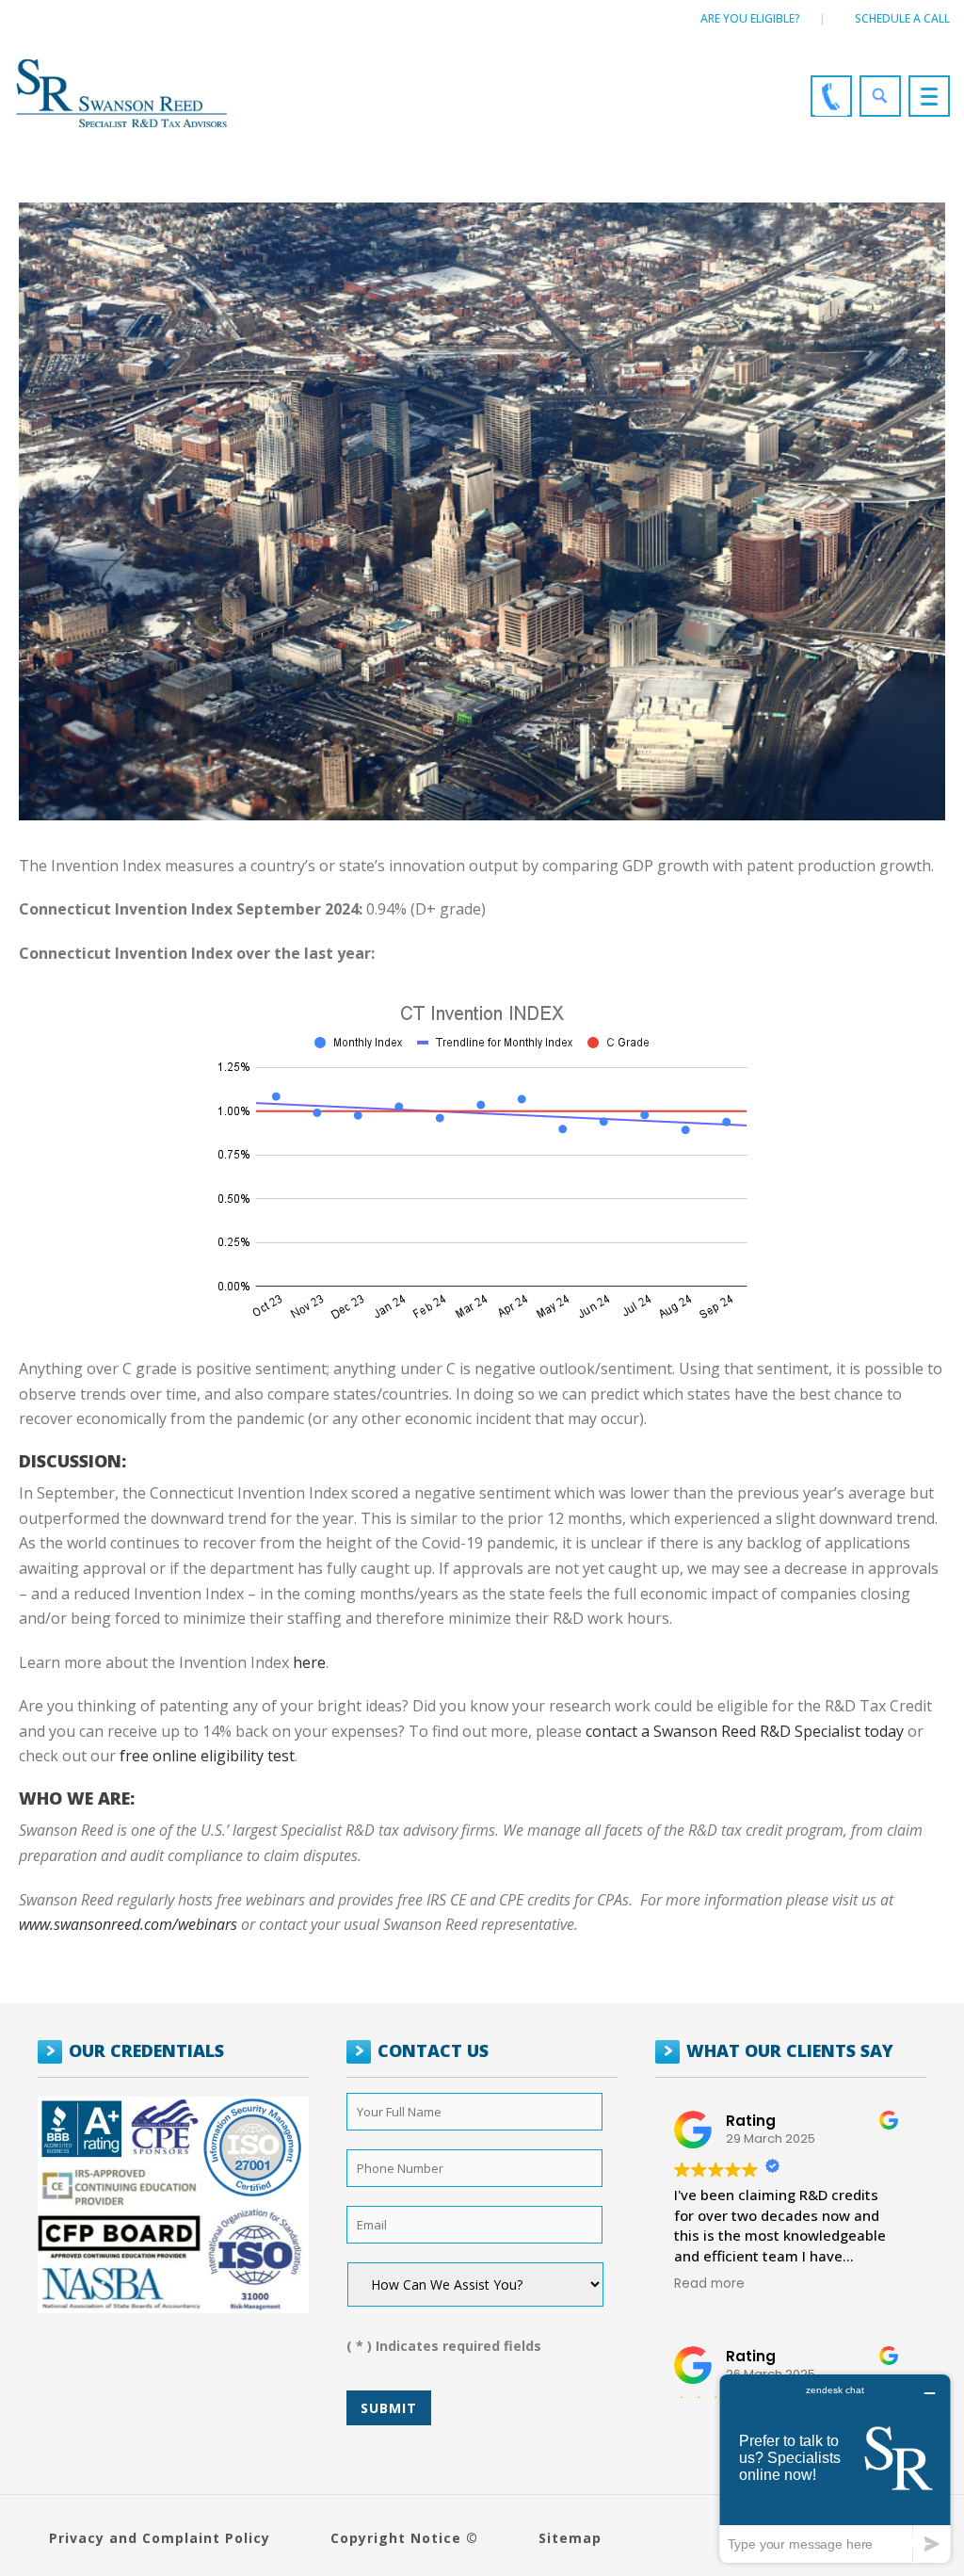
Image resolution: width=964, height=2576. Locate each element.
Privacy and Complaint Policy (160, 2538)
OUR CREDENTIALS (146, 2050)
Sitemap (570, 2538)
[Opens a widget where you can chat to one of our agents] (835, 2468)
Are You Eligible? (750, 18)
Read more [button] (709, 2284)
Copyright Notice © (404, 2538)
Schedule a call (902, 18)
